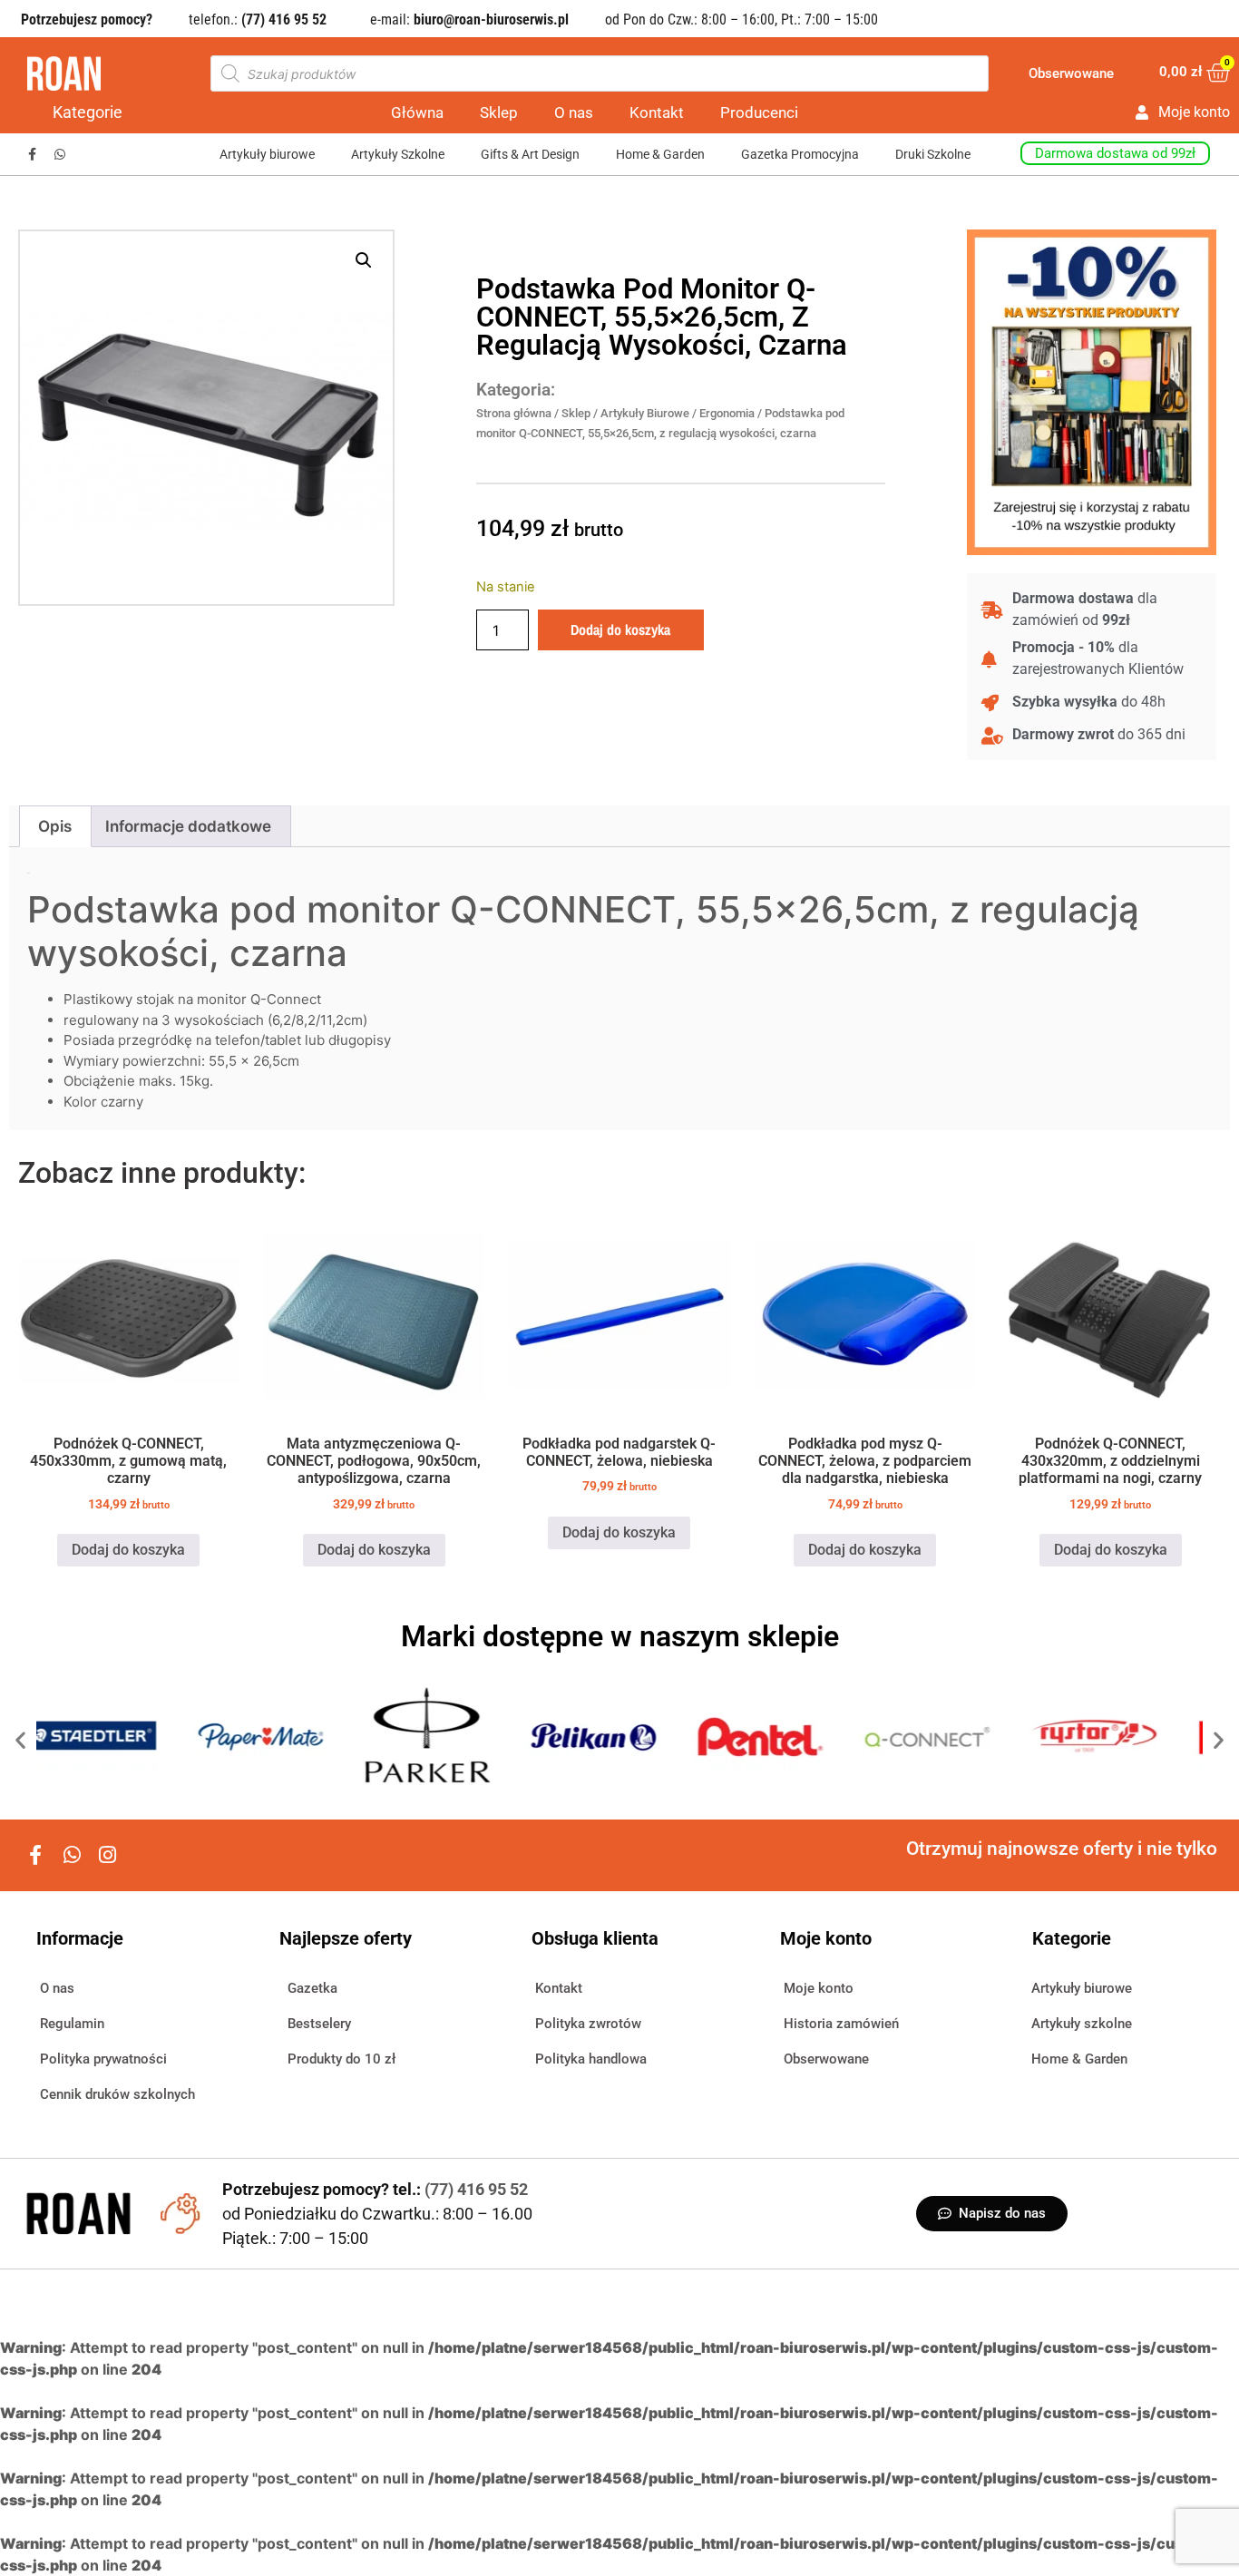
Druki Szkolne (933, 154)
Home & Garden (660, 154)
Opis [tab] (55, 826)
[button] (364, 260)
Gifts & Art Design (530, 154)
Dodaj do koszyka (620, 629)
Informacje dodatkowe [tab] (188, 826)
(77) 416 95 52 (476, 2189)
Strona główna (514, 413)
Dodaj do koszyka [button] (128, 1550)
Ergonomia (727, 413)
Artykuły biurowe (267, 154)
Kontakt (657, 112)
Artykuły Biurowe (645, 413)
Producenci (759, 112)
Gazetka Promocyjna (800, 154)
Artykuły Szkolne (398, 154)
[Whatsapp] (60, 154)
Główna (417, 112)
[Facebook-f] (32, 154)
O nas (574, 112)
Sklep (499, 112)
